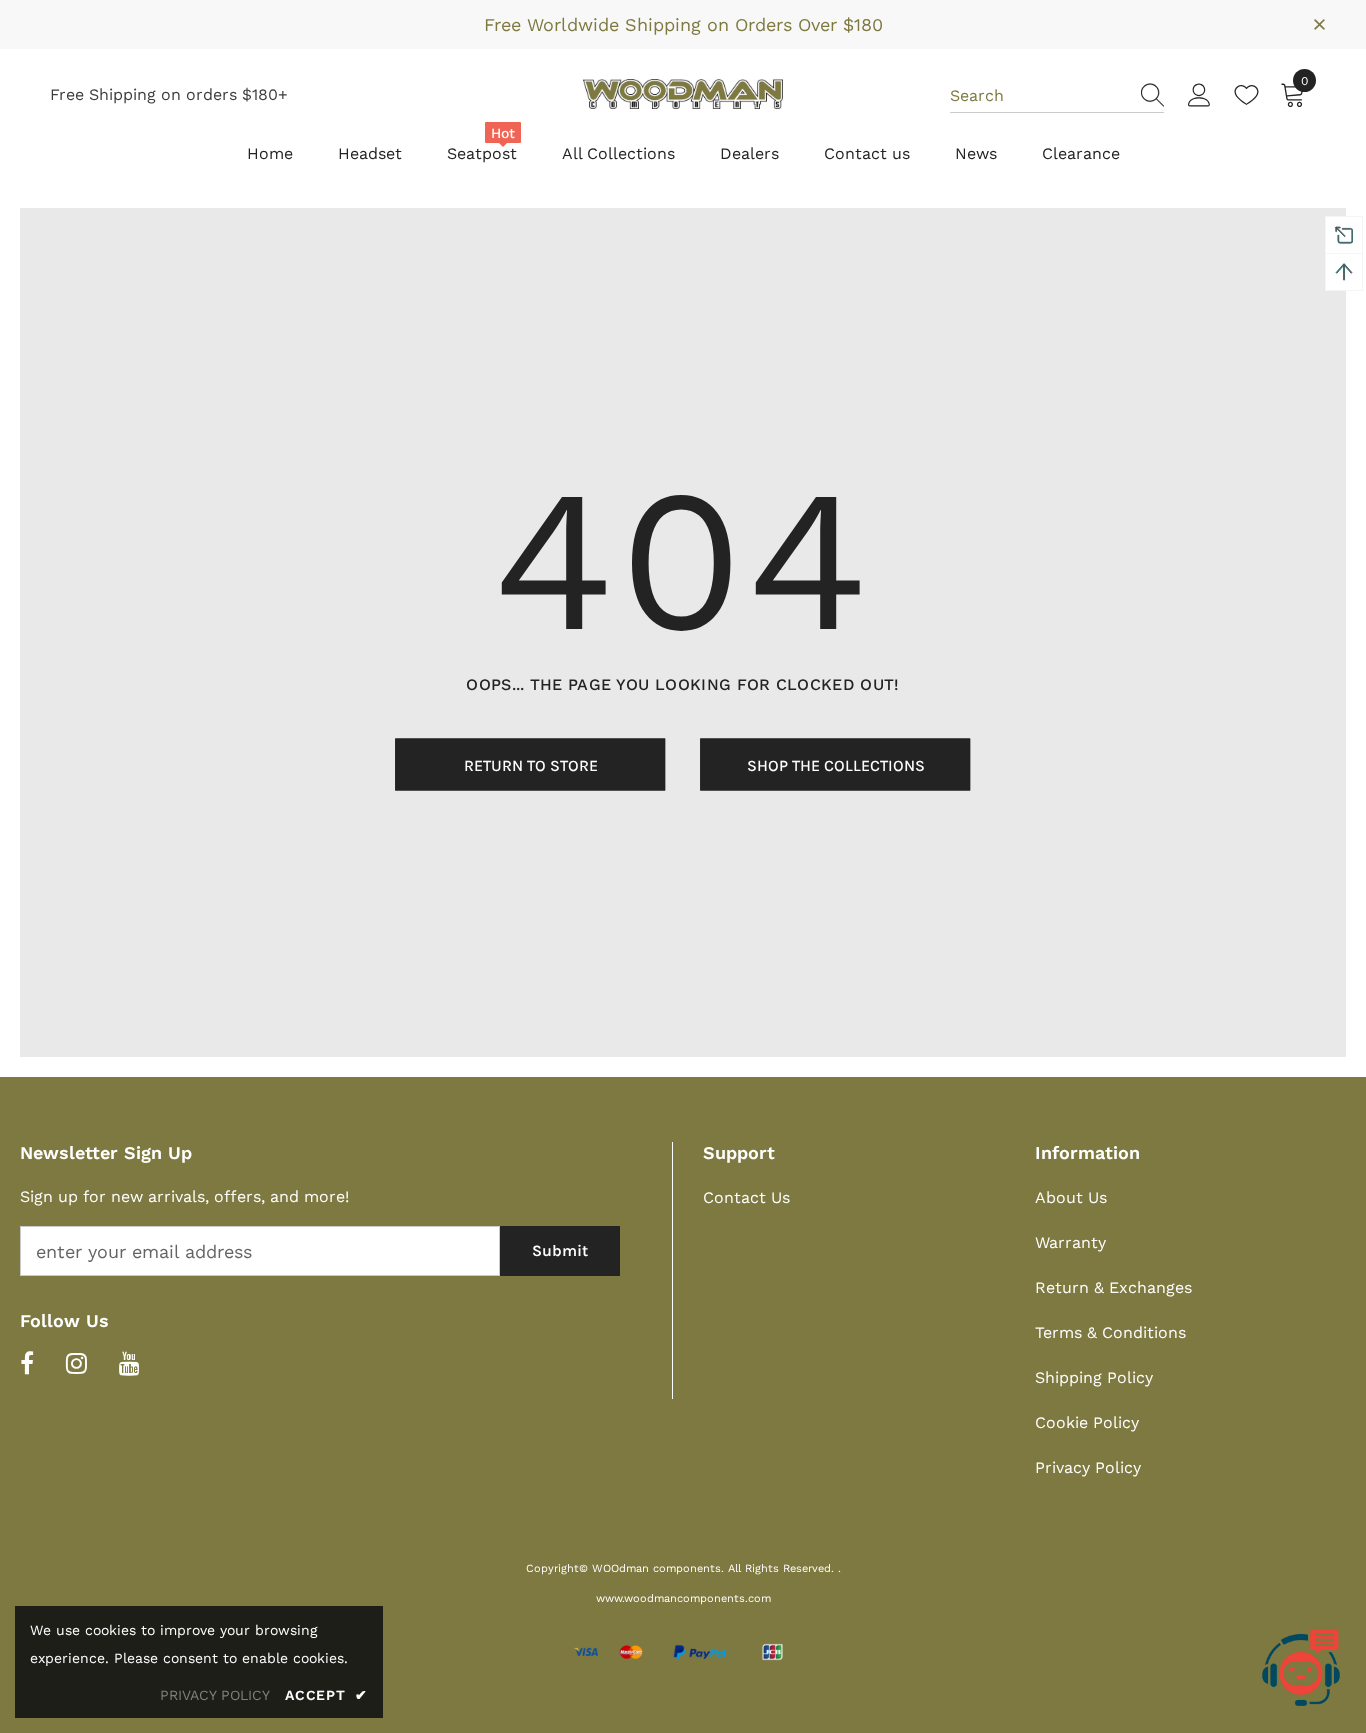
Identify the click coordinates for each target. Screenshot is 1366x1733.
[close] (1319, 23)
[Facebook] (27, 1363)
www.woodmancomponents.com (683, 1598)
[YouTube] (129, 1363)
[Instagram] (76, 1363)
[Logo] (683, 94)
